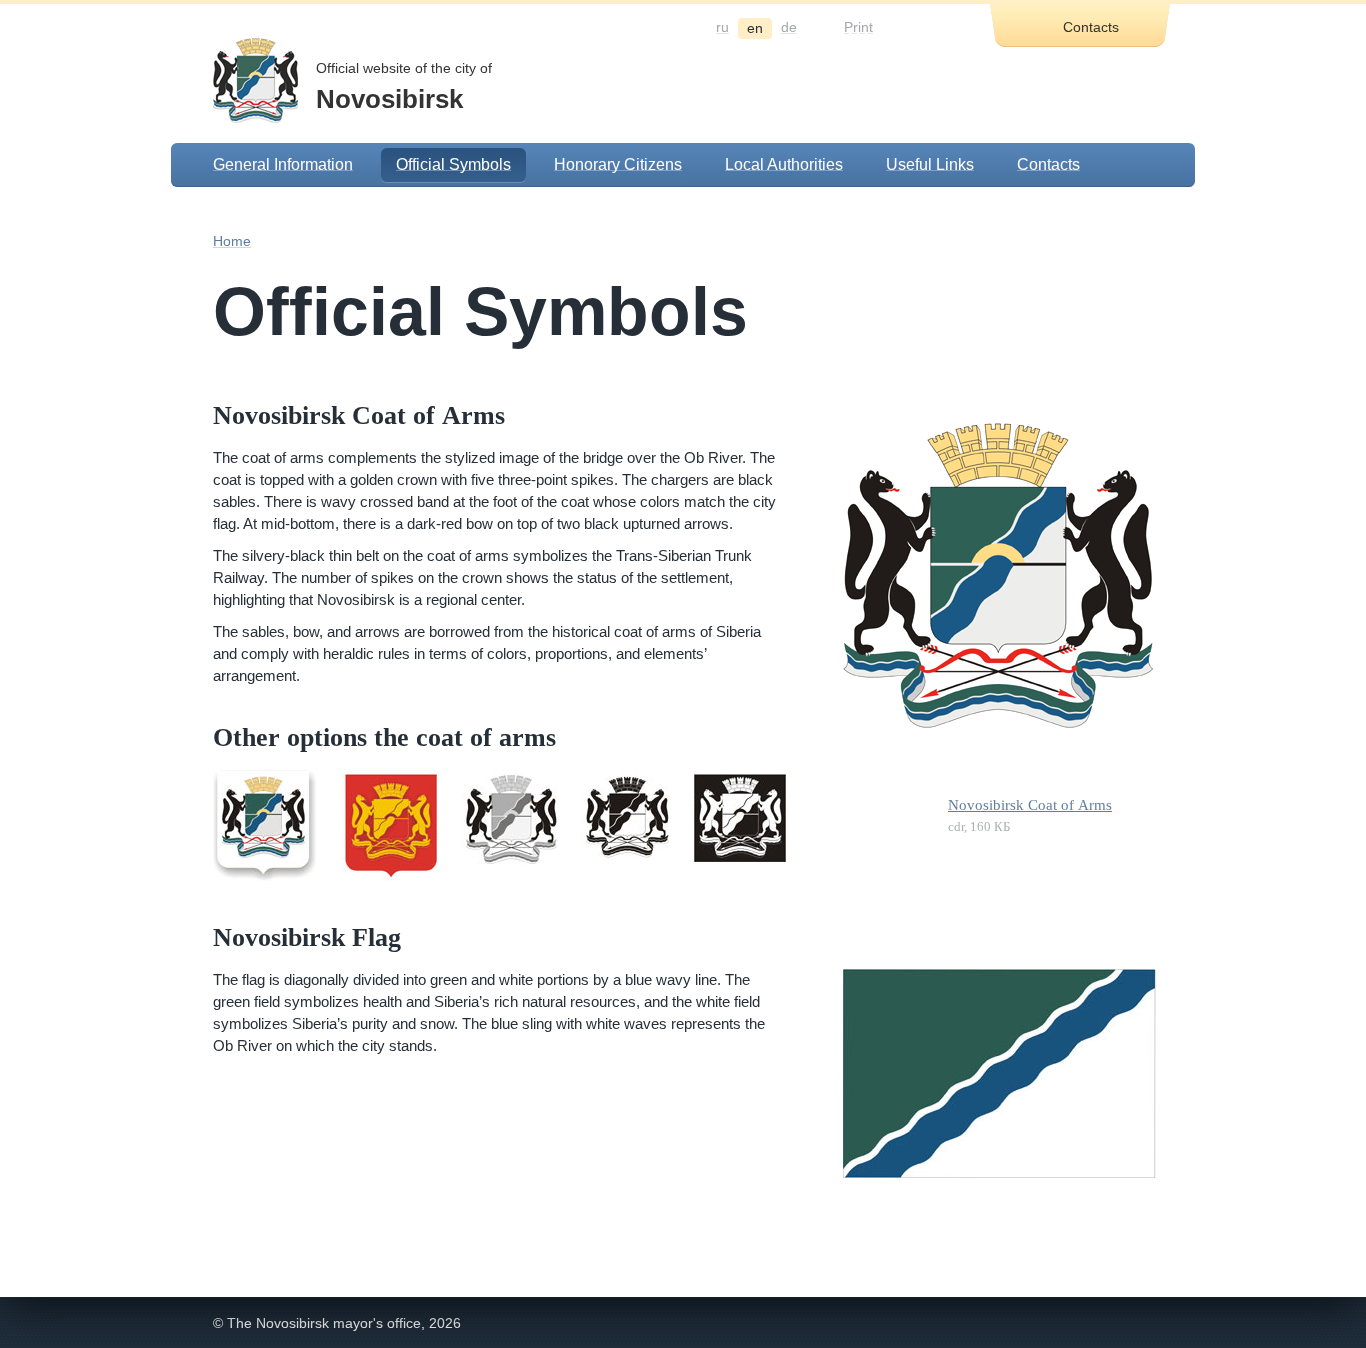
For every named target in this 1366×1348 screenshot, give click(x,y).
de (789, 27)
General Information (283, 164)
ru (722, 27)
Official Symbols (453, 164)
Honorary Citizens (618, 164)
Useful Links (930, 164)
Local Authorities (784, 164)
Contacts (1048, 164)
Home (232, 241)
